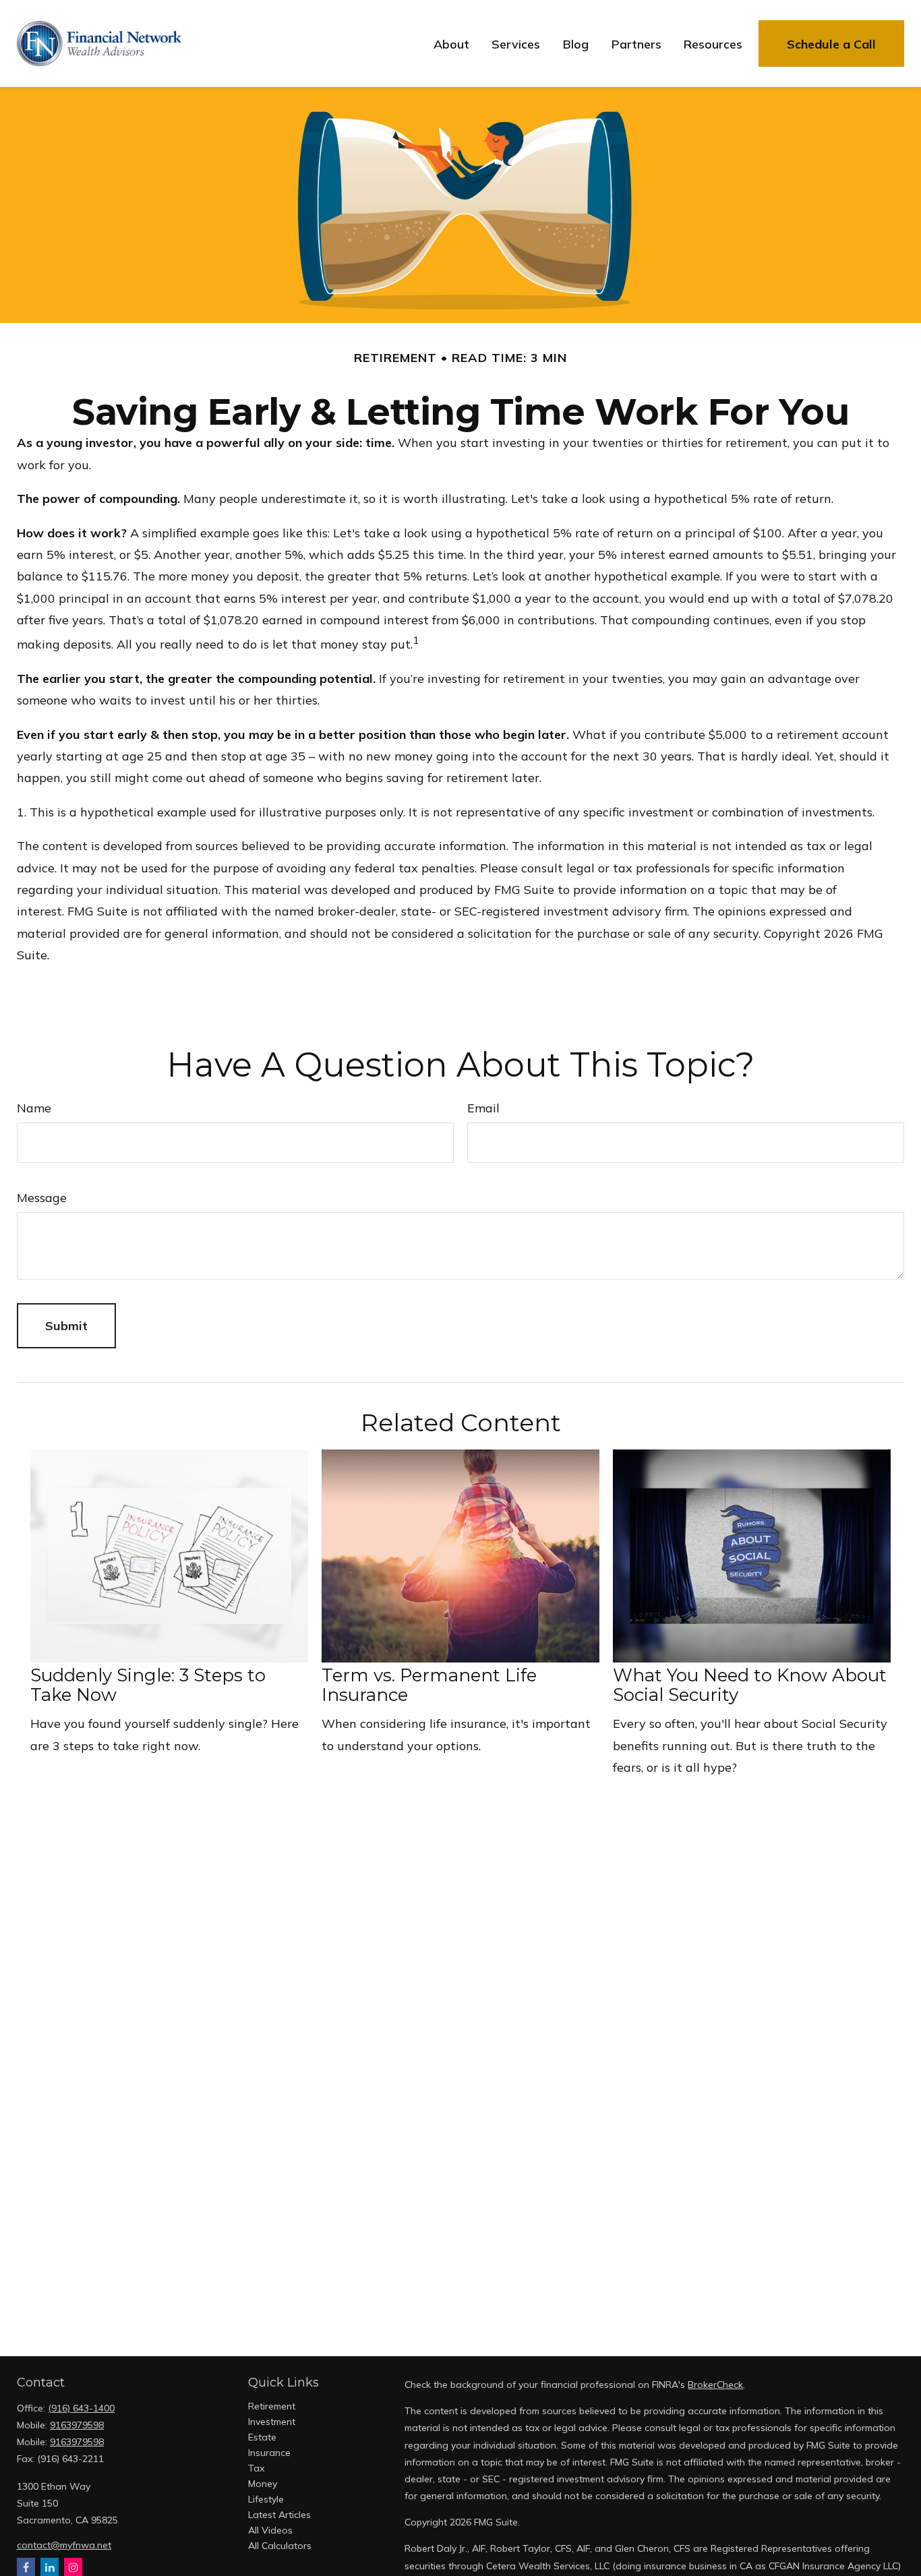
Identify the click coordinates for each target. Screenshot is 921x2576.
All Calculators (280, 2546)
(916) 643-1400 (81, 2408)
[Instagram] (73, 2567)
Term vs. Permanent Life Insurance (429, 1685)
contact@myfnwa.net (64, 2545)
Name (34, 1108)
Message (42, 1198)
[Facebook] (26, 2567)
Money (263, 2484)
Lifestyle (266, 2499)
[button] (451, 43)
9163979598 (77, 2425)
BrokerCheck (715, 2385)
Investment (272, 2422)
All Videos (270, 2530)
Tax (256, 2468)
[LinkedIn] (50, 2567)
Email (483, 1108)
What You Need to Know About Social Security (750, 1685)
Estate (262, 2437)
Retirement (272, 2406)
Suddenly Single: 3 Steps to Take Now (148, 1685)
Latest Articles (279, 2515)
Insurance (269, 2453)
